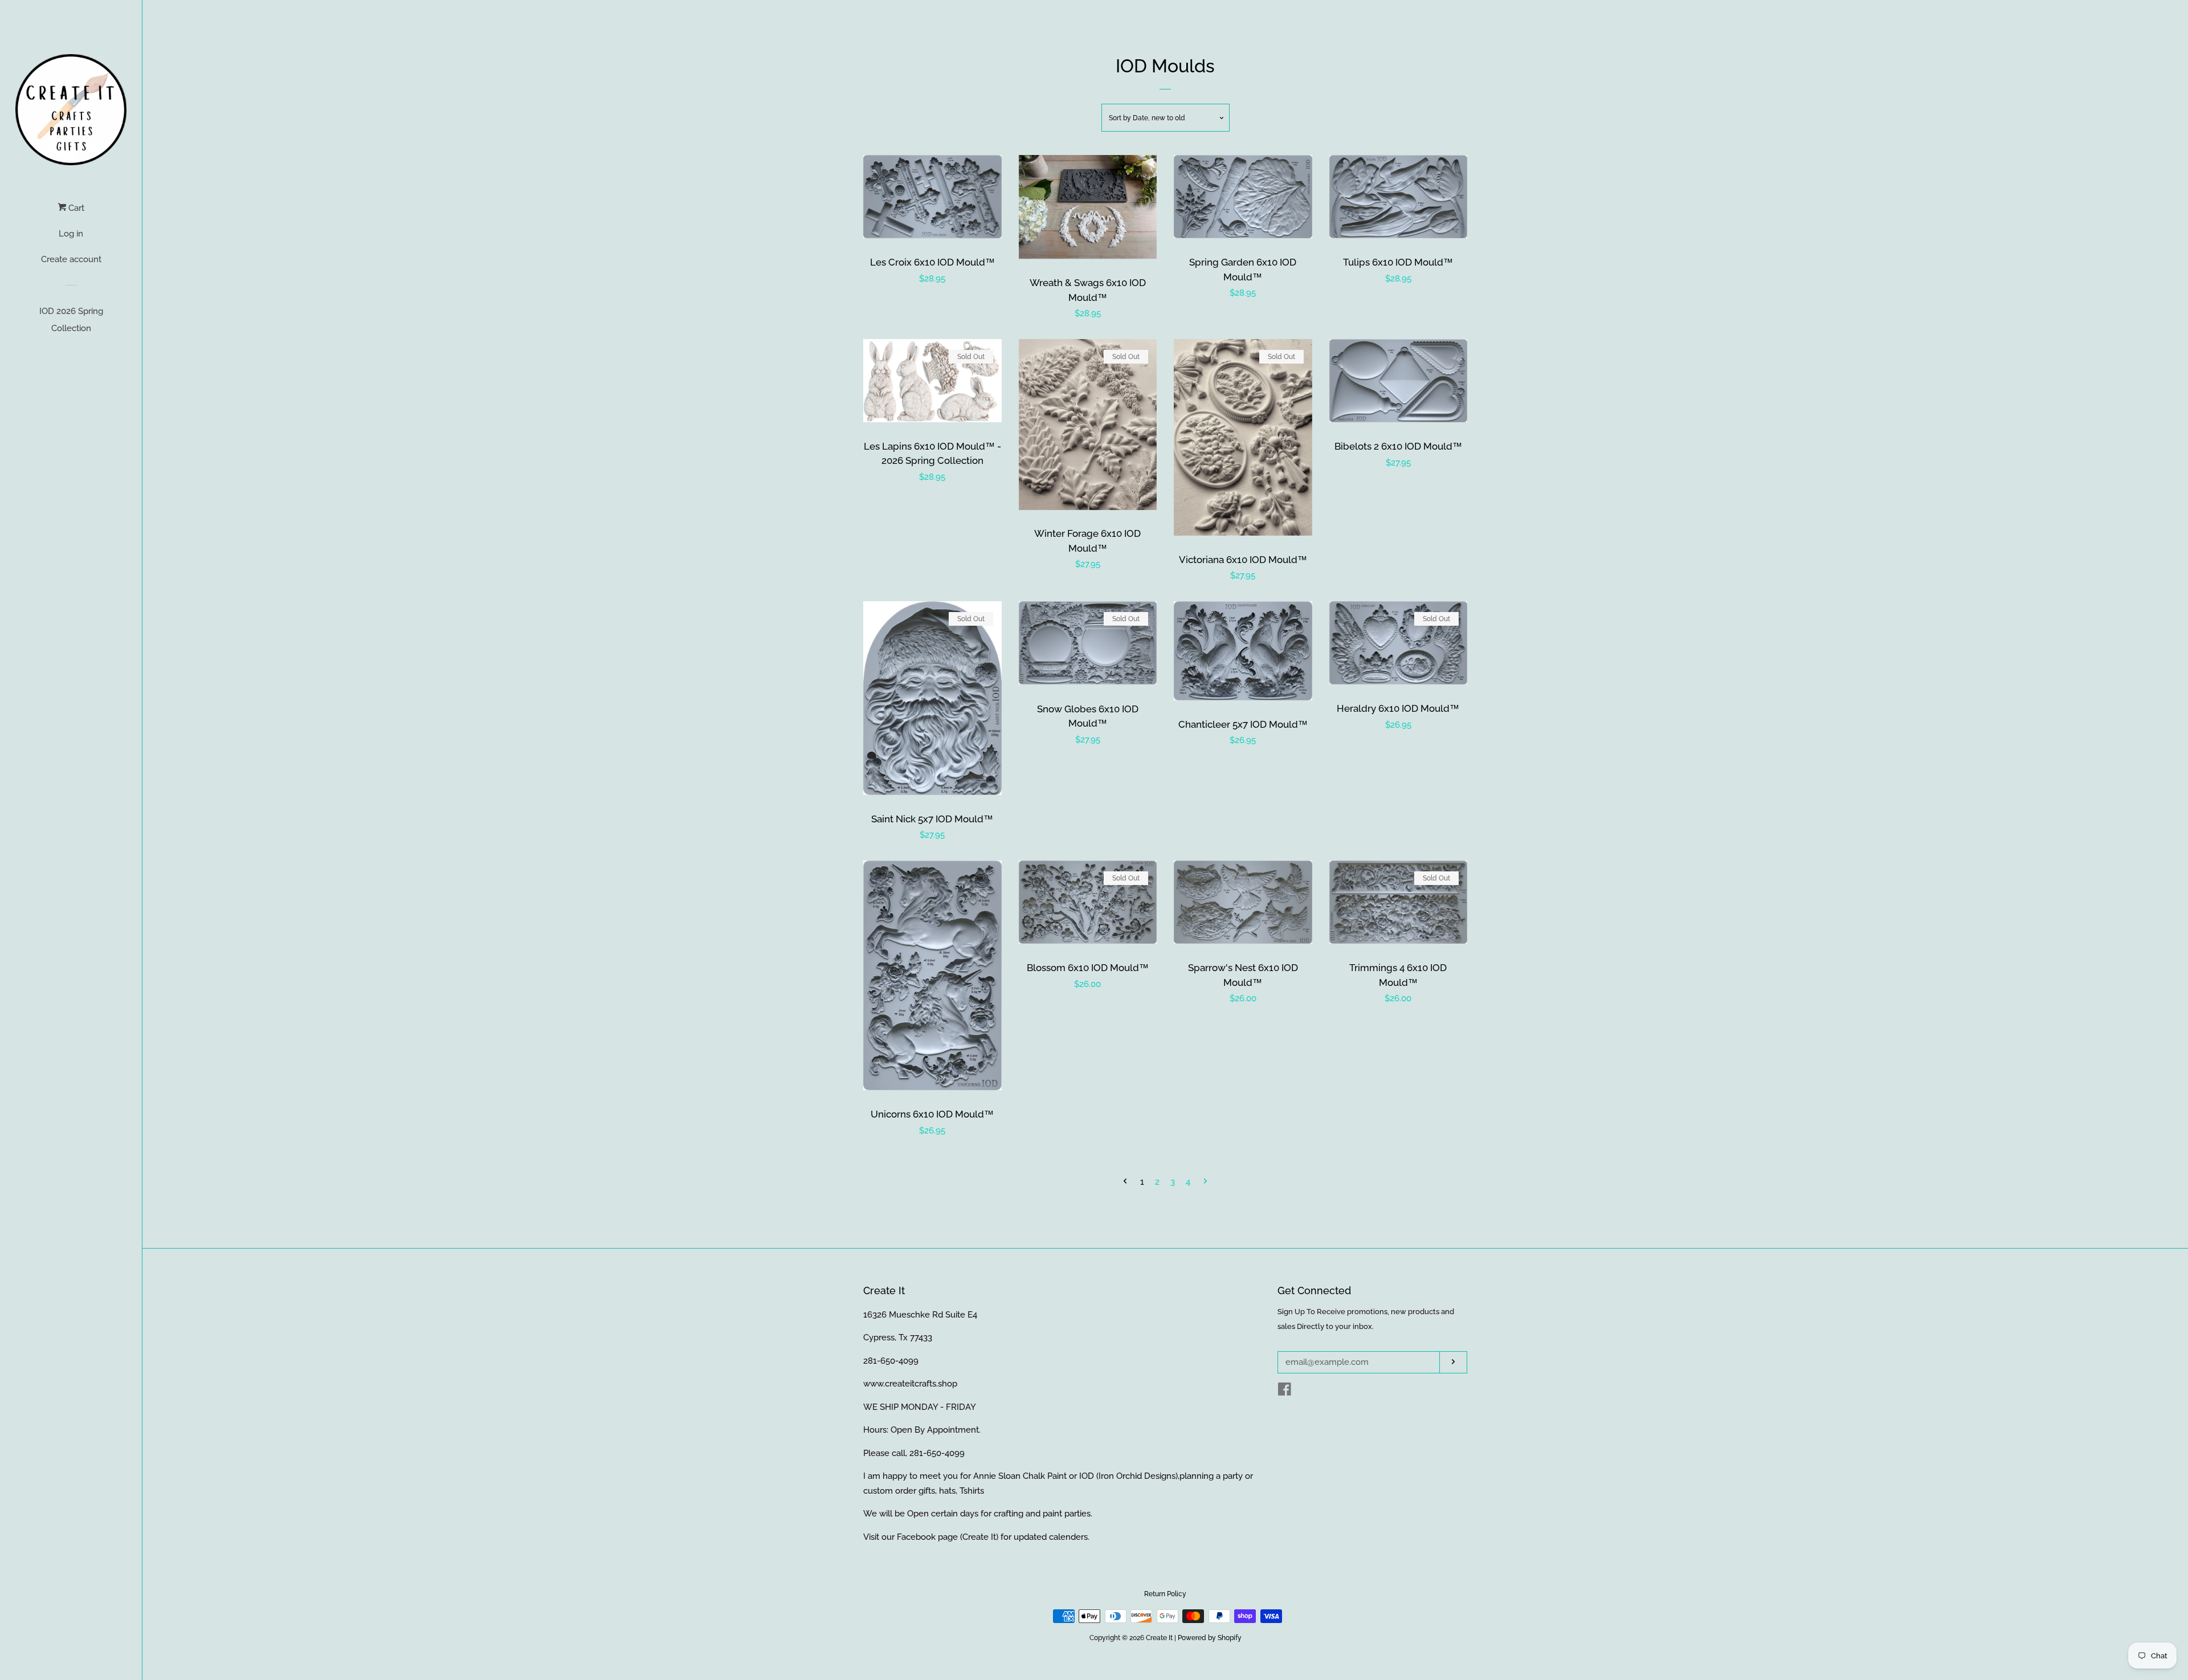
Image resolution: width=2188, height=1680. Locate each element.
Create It (1159, 1638)
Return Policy (1165, 1594)
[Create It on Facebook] (1285, 1392)
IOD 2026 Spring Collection (71, 320)
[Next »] (1205, 1182)
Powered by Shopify (1210, 1638)
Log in (71, 234)
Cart (75, 208)
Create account (71, 259)
